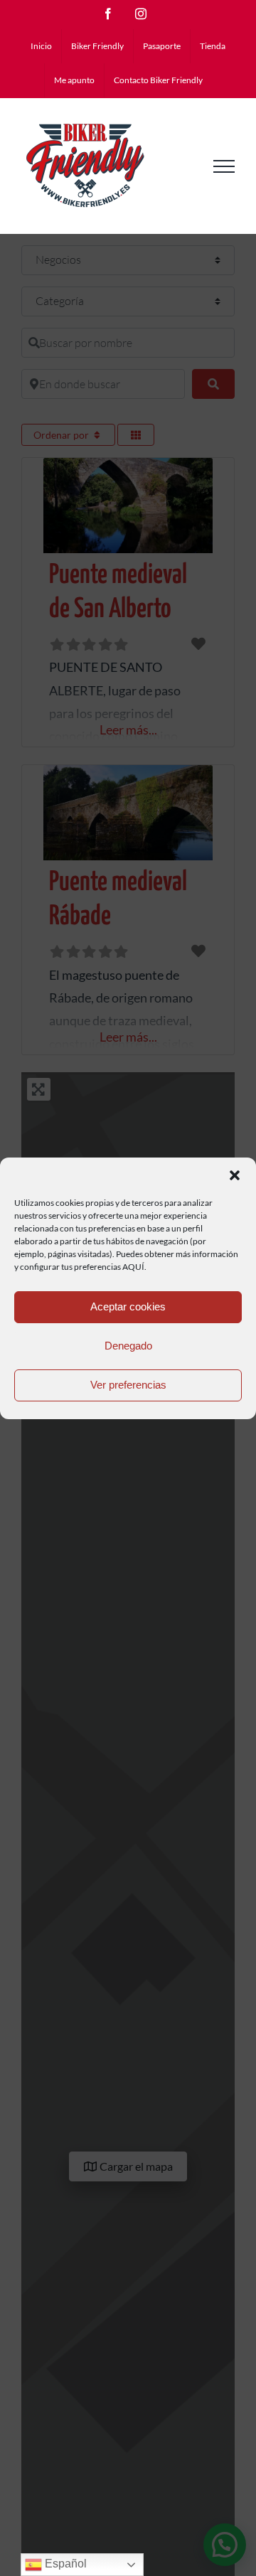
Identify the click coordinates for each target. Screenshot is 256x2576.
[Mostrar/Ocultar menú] (224, 166)
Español (64, 2564)
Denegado (128, 1346)
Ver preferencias (128, 1385)
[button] (235, 1175)
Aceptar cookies (128, 1306)
